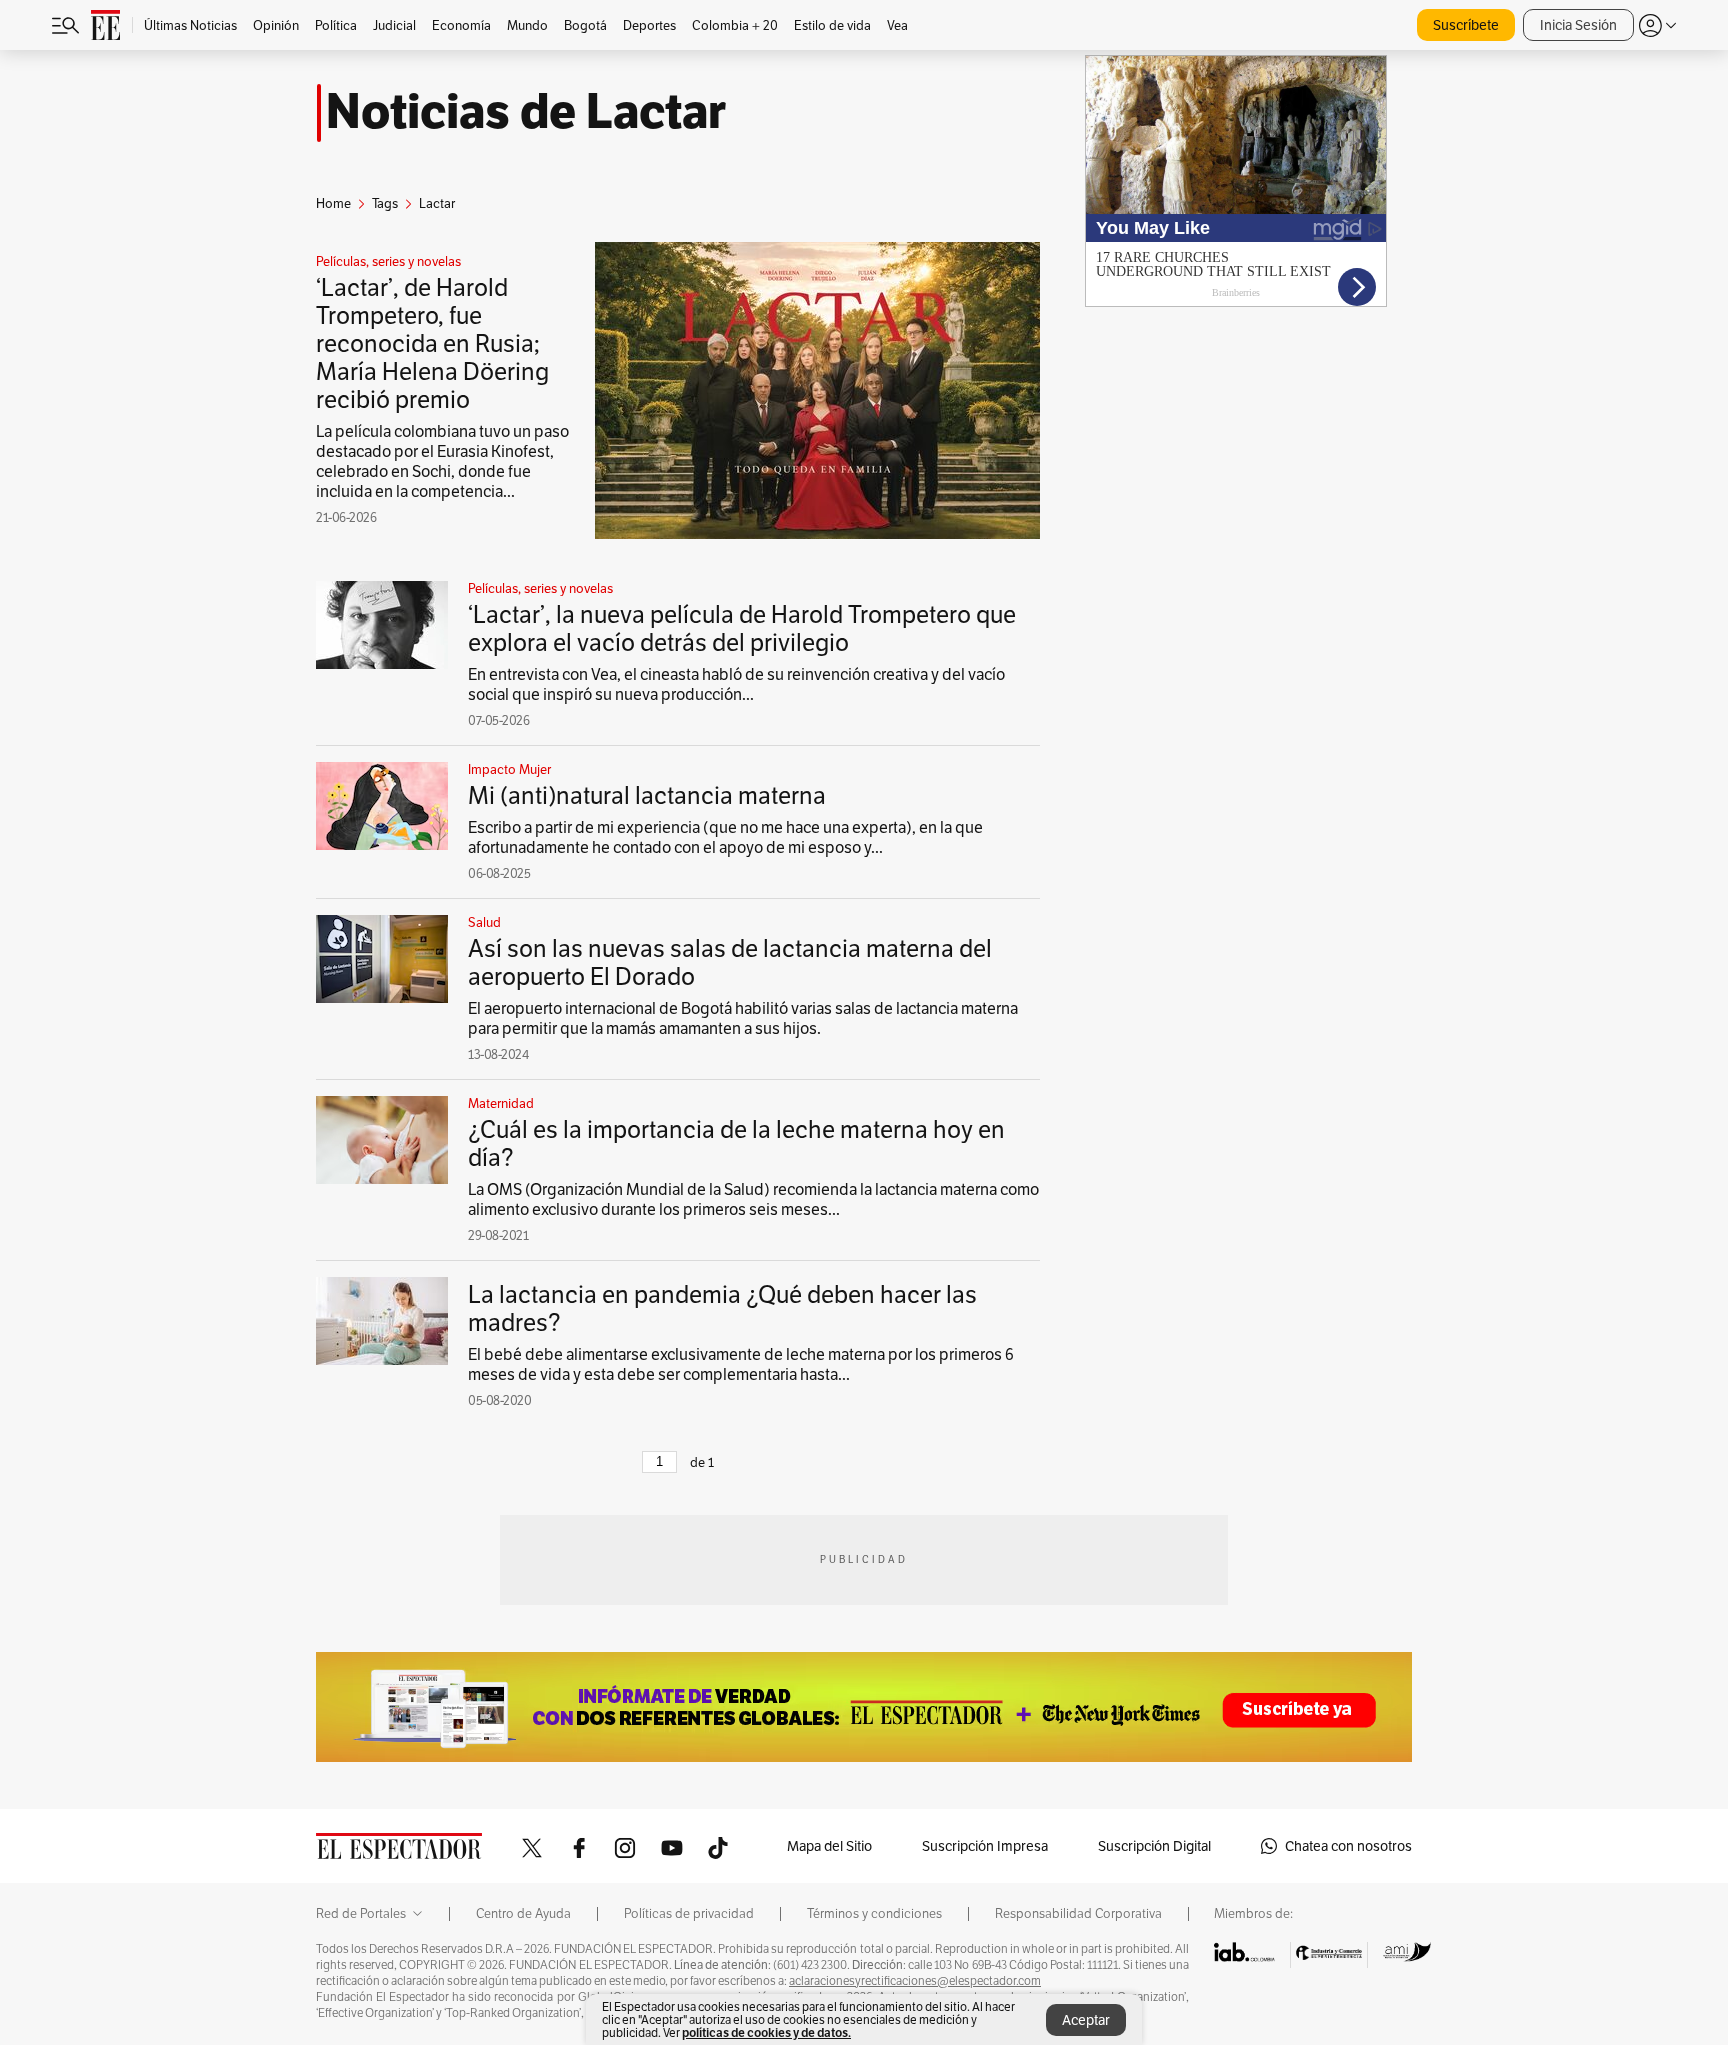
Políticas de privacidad (689, 1914)
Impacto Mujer (509, 770)
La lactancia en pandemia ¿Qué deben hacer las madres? (722, 1308)
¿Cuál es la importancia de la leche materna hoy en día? (736, 1143)
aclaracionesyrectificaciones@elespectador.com (915, 1981)
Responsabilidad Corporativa (1078, 1914)
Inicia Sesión (1578, 25)
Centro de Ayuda (523, 1914)
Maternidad (501, 1104)
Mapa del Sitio (829, 1846)
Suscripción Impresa (985, 1846)
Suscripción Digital (1154, 1846)
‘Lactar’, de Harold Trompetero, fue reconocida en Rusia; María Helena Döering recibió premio (432, 343)
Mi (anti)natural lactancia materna (647, 795)
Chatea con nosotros (1348, 1846)
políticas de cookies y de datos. (766, 2032)
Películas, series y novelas (388, 262)
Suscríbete (1466, 25)
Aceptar (1086, 2020)
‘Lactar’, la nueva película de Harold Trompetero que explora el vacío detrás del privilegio (742, 628)
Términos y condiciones (874, 1914)
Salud (484, 923)
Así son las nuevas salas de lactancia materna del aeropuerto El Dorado (730, 962)
